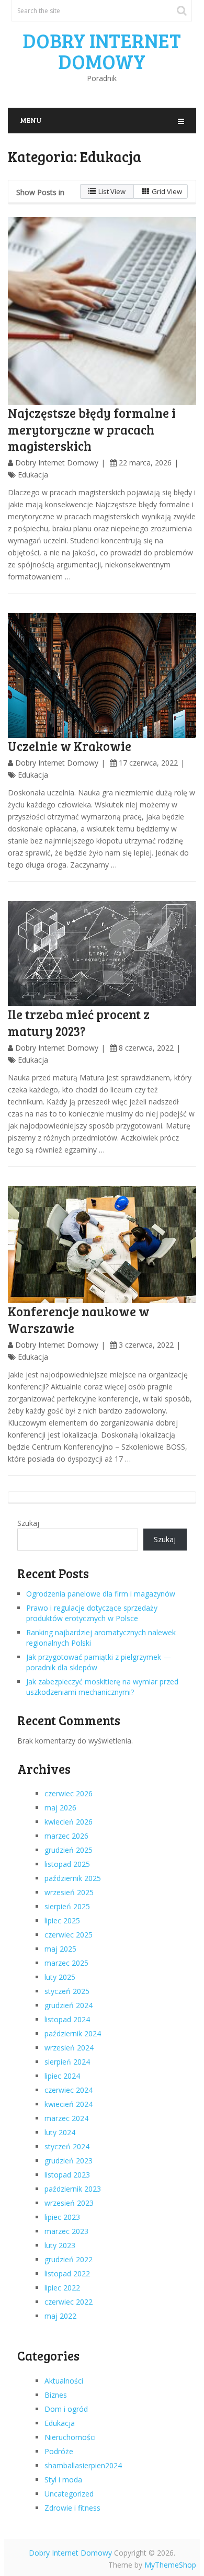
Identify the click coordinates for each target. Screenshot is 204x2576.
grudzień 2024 (69, 2005)
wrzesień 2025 (69, 1892)
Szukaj (28, 1523)
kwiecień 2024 (69, 2104)
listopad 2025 (67, 1864)
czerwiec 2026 (69, 1793)
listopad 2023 (67, 2175)
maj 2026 (60, 1808)
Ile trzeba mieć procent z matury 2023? (79, 1022)
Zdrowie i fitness (72, 2508)
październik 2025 (73, 1878)
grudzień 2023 (69, 2161)
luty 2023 (60, 2245)
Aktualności (64, 2381)
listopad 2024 (67, 2019)
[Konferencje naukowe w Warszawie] (102, 1245)
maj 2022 (60, 2316)
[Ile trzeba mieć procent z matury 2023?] (102, 954)
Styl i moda (63, 2480)
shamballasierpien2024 (83, 2465)
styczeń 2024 (67, 2146)
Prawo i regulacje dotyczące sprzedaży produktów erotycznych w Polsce (92, 1613)
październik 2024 (73, 2033)
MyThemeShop (170, 2565)
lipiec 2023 (62, 2217)
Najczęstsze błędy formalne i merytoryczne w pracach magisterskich (92, 429)
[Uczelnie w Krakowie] (102, 675)
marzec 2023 (66, 2231)
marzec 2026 (66, 1836)
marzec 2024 (66, 2118)
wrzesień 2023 (69, 2203)
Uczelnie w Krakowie (70, 746)
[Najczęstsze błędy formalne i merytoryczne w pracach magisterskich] (102, 311)
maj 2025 (60, 1949)
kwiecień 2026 (69, 1822)
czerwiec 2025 (69, 1935)
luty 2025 (60, 1977)
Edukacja (33, 475)
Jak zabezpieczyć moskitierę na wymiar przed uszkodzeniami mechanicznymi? (102, 1687)
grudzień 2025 (69, 1850)
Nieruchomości (70, 2437)
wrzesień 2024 (69, 2048)
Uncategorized (69, 2494)
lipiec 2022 (62, 2288)
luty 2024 (60, 2132)
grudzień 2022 (69, 2259)
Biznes (56, 2395)
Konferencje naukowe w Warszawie (79, 1319)
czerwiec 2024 (69, 2090)
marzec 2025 (66, 1963)
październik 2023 (73, 2189)
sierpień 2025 (67, 1906)
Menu (31, 120)
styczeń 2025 (67, 1991)
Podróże (59, 2451)
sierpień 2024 (67, 2062)
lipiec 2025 (62, 1920)
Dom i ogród (66, 2409)
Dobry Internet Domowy (102, 51)
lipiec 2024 (62, 2076)
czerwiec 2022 (69, 2302)
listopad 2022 (67, 2273)
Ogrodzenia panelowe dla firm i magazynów (101, 1594)
